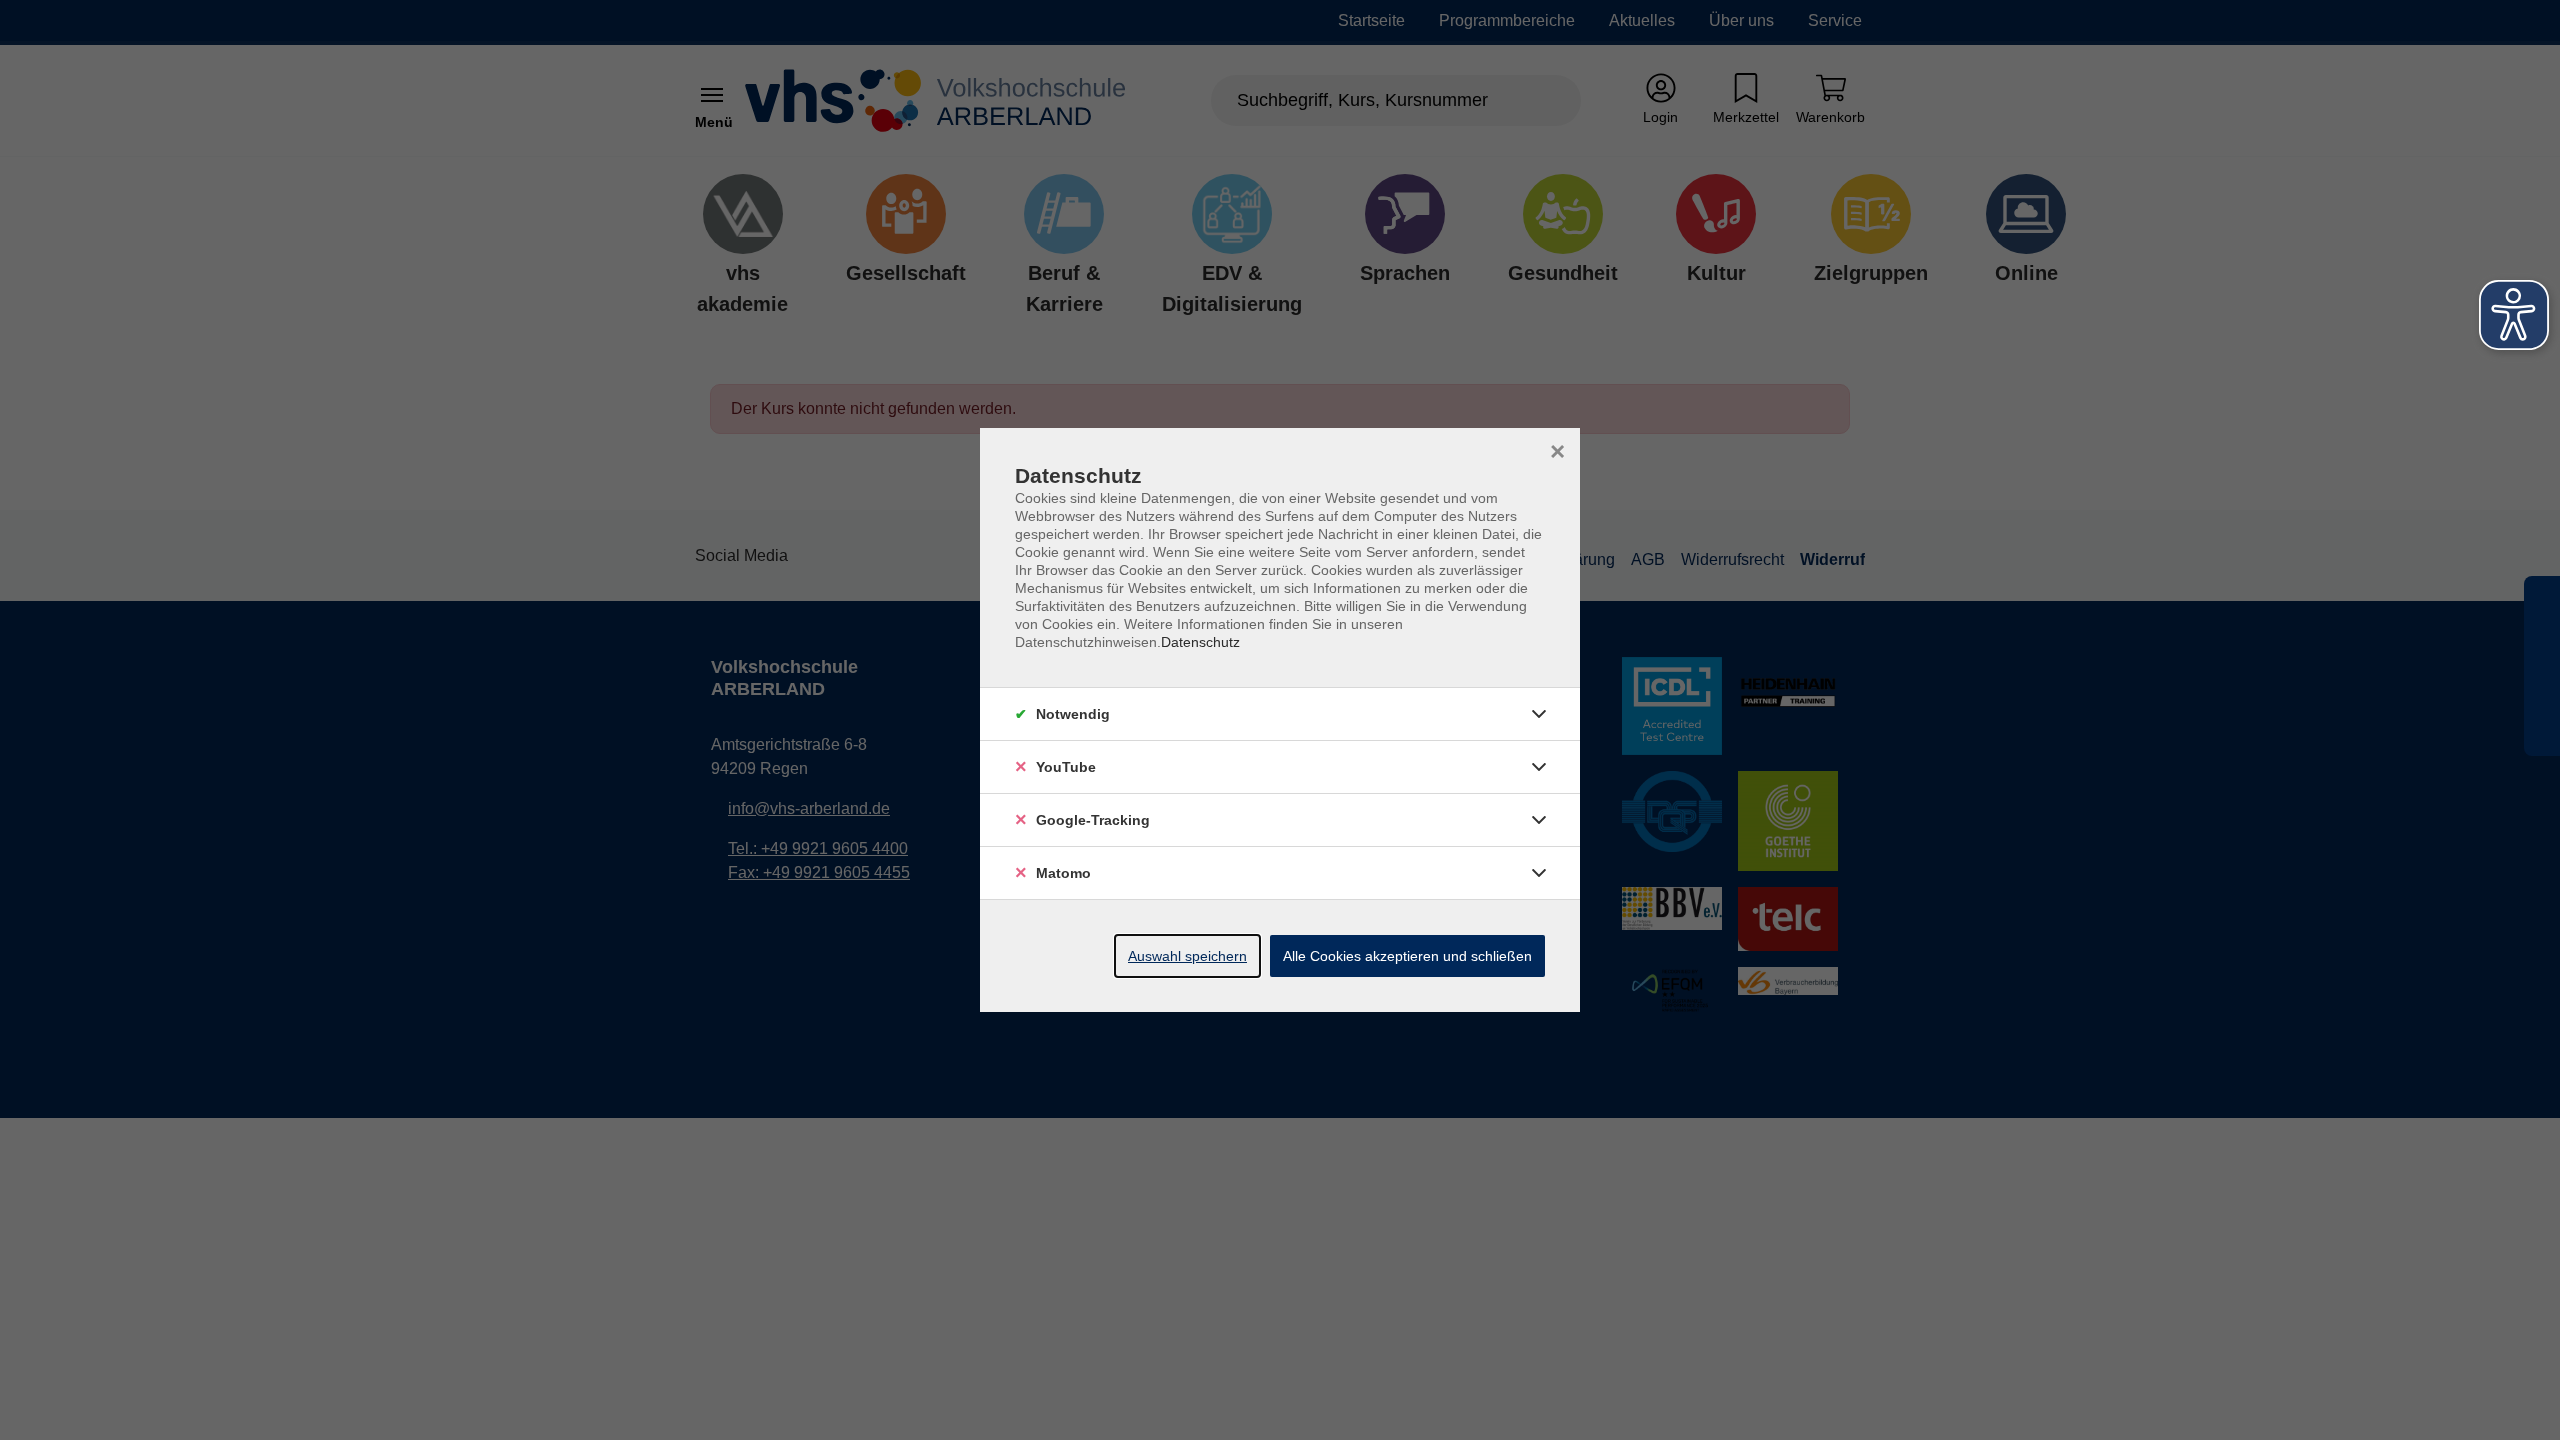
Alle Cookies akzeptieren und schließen (1407, 956)
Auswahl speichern (1187, 956)
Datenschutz (1200, 642)
